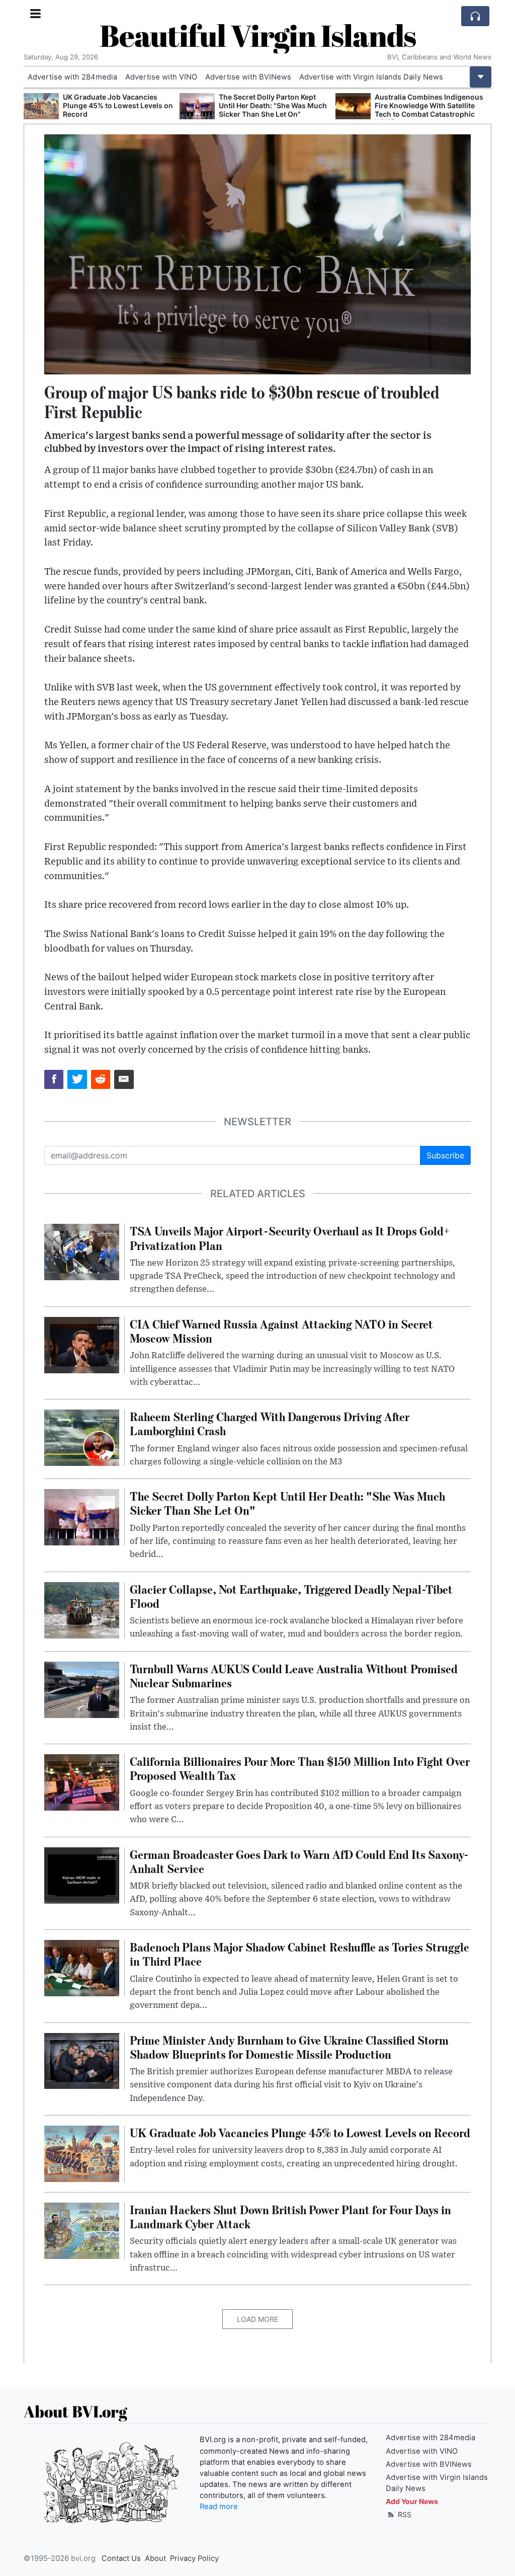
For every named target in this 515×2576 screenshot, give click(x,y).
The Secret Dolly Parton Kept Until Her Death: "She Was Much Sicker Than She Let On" (117, 105)
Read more (219, 2507)
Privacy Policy (194, 2558)
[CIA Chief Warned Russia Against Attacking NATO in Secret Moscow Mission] (353, 106)
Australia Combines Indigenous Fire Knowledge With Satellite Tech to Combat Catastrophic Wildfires (273, 109)
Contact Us (121, 2558)
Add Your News (412, 2501)
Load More (257, 2319)
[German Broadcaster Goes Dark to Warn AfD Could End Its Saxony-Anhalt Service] (82, 1875)
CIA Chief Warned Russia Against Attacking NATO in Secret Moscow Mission (431, 105)
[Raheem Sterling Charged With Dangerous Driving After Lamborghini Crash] (82, 1437)
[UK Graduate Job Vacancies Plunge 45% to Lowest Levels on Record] (82, 2153)
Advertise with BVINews (248, 77)
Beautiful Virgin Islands (258, 35)
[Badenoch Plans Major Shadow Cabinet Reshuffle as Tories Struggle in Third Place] (82, 1967)
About (155, 2558)
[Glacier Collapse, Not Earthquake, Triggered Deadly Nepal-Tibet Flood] (82, 1609)
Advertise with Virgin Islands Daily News (371, 77)
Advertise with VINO (161, 77)
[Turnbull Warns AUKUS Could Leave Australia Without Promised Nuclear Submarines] (82, 1689)
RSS (404, 2514)
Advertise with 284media (72, 77)
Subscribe (445, 1155)
